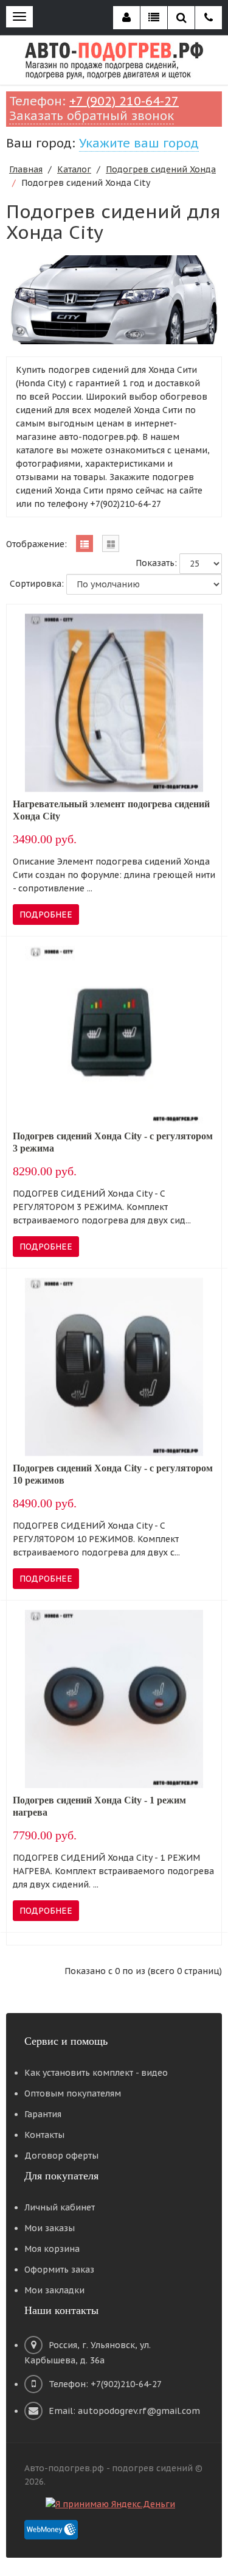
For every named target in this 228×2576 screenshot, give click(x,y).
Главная (26, 169)
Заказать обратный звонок (92, 116)
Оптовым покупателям (73, 2093)
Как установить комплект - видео (96, 2073)
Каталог (74, 169)
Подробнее (46, 915)
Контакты (44, 2135)
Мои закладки (54, 2290)
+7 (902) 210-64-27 (124, 101)
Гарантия (43, 2114)
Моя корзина (52, 2249)
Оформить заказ (59, 2270)
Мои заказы (50, 2228)
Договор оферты (61, 2156)
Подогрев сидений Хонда (161, 169)
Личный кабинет (60, 2207)
